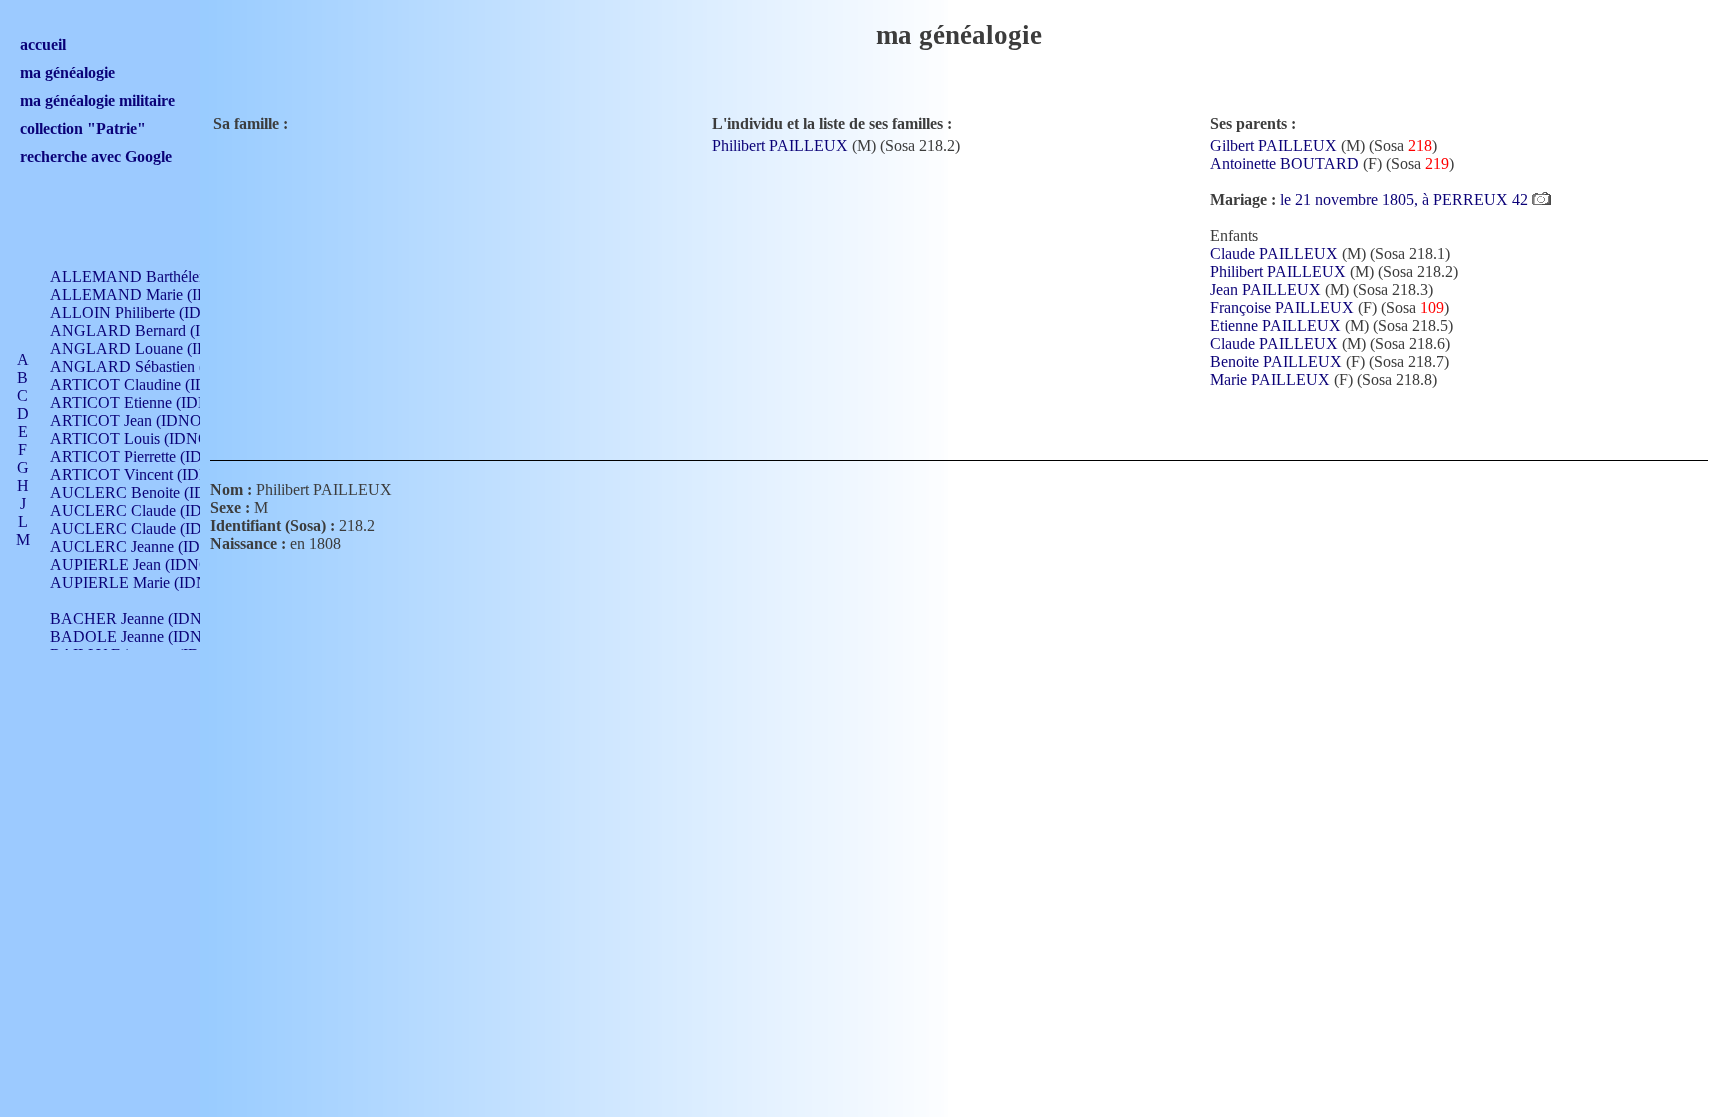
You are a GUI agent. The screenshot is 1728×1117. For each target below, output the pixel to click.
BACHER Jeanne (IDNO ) (136, 618)
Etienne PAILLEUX (1275, 325)
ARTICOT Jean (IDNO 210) (142, 420)
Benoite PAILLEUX (1276, 361)
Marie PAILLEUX (1270, 379)
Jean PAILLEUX (1265, 289)
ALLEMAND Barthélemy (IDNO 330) (176, 276)
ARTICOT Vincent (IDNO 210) (153, 474)
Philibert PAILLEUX (780, 145)
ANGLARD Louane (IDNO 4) (150, 348)
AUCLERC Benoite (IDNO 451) (156, 492)
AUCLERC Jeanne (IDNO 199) (153, 546)
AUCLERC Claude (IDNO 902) (154, 510)
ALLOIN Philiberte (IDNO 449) (154, 312)
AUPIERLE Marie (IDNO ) (139, 582)
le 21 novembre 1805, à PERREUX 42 (1406, 199)
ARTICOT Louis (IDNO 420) (146, 438)
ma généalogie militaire (97, 100)
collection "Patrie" (83, 128)
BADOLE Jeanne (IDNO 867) (148, 636)
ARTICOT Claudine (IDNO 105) (157, 384)
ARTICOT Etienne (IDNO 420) (152, 402)
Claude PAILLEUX (1274, 253)
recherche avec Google (96, 156)
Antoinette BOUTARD (1284, 163)
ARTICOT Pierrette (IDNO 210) (154, 456)
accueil (43, 44)
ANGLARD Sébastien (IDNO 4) (156, 366)
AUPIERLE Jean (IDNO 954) (147, 564)
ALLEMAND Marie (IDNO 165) (158, 294)
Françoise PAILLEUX (1282, 307)
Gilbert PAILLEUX (1273, 145)
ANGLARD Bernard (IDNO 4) (151, 330)
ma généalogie (67, 72)
